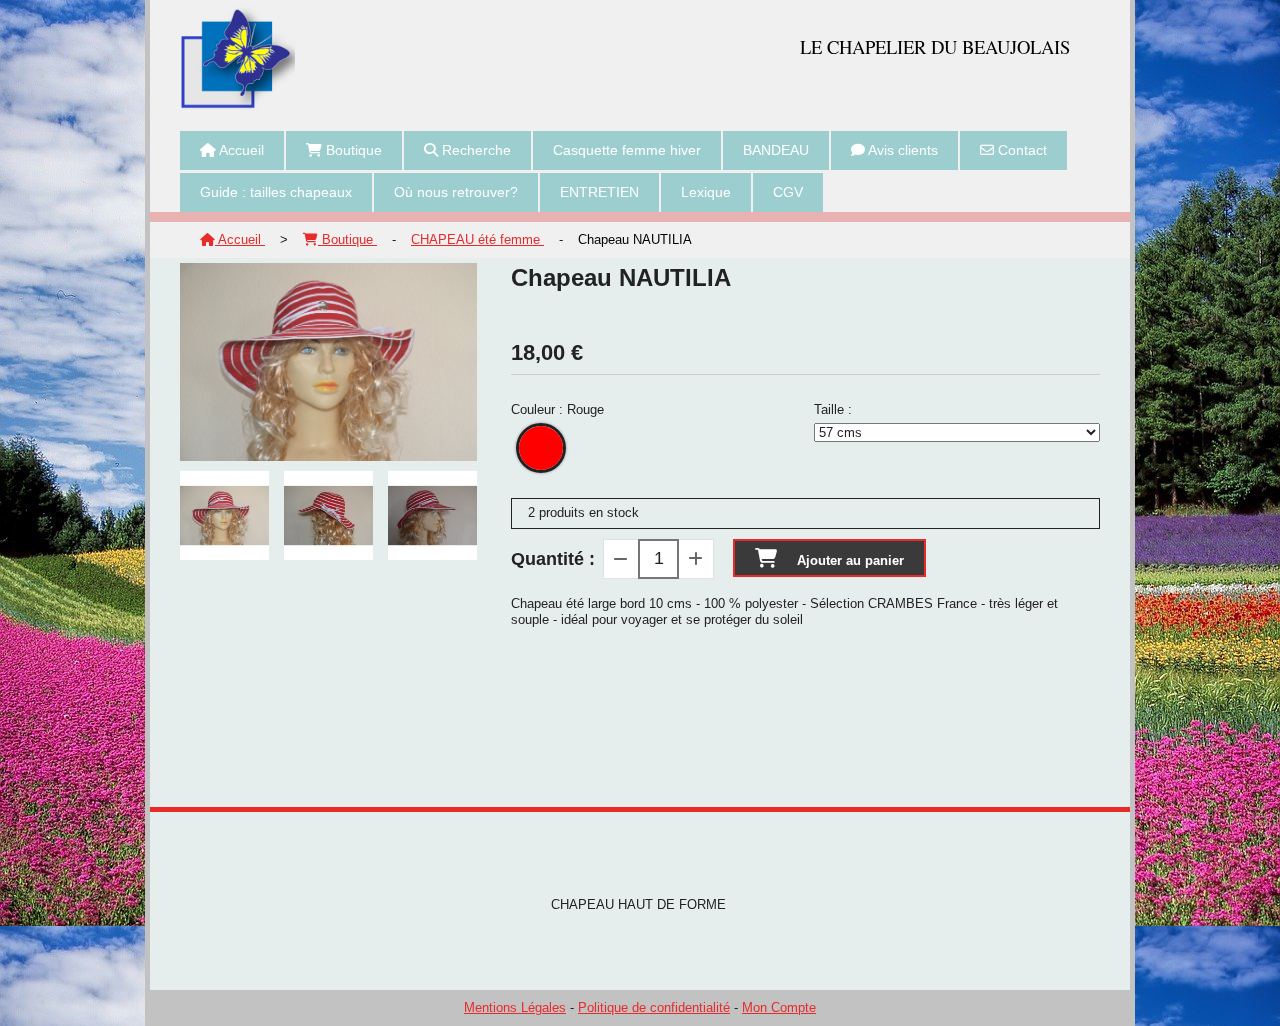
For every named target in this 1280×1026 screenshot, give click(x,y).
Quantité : (553, 559)
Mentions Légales (515, 1007)
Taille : (833, 409)
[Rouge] (541, 448)
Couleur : (557, 409)
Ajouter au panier (850, 560)
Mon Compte (779, 1007)
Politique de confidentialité (654, 1007)
